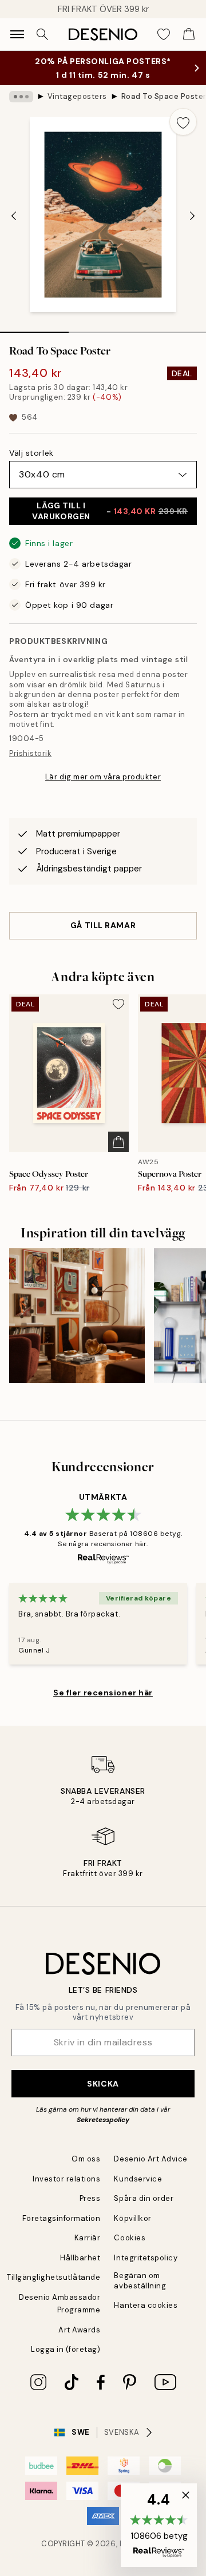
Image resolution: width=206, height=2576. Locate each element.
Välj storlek (31, 464)
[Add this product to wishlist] (183, 133)
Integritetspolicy (146, 2269)
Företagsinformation (62, 2230)
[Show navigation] (17, 34)
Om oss (86, 2170)
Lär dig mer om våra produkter (103, 788)
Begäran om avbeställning (140, 2292)
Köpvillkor (132, 2230)
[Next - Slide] (192, 228)
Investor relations (66, 2190)
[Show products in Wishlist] (164, 34)
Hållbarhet (80, 2269)
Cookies (130, 2249)
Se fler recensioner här (103, 1704)
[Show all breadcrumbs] (21, 108)
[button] (159, 2525)
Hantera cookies (146, 2317)
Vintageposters (77, 108)
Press (90, 2210)
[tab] (34, 340)
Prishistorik (30, 765)
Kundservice (138, 2190)
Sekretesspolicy (103, 2131)
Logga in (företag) (66, 2361)
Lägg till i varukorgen (110, 522)
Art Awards (79, 2341)
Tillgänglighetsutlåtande (54, 2289)
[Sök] (42, 34)
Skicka (103, 2095)
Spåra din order (144, 2210)
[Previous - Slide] (14, 228)
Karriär (88, 2249)
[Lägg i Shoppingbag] (118, 1153)
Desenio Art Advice (150, 2170)
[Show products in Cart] (189, 34)
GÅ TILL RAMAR (103, 937)
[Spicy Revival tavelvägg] (77, 1327)
